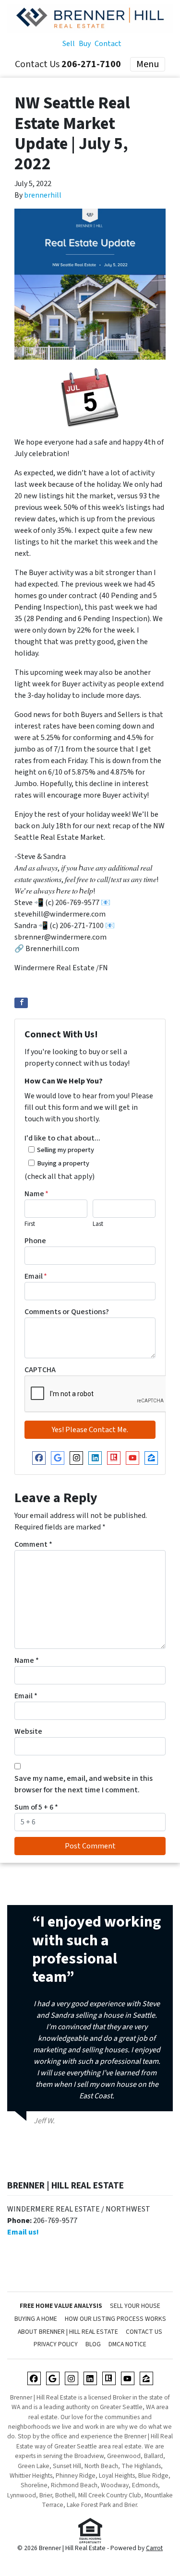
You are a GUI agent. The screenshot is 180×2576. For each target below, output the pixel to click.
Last (98, 1224)
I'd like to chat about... (62, 1138)
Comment (33, 1544)
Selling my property (66, 1150)
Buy (85, 44)
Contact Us (144, 2332)
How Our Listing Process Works (115, 2319)
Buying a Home (36, 2319)
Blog (93, 2344)
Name (36, 1194)
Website (28, 1731)
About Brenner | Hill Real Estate (68, 2332)
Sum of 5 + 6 (36, 1807)
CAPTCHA (40, 1370)
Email (36, 1276)
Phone (35, 1241)
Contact (108, 44)
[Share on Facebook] (21, 1003)
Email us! (23, 2232)
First (30, 1224)
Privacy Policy (56, 2344)
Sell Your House (135, 2306)
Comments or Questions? (67, 1312)
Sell (69, 44)
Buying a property (63, 1163)
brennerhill (43, 195)
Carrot (154, 2548)
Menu (148, 64)
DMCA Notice (127, 2344)
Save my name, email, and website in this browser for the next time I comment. (84, 1784)
